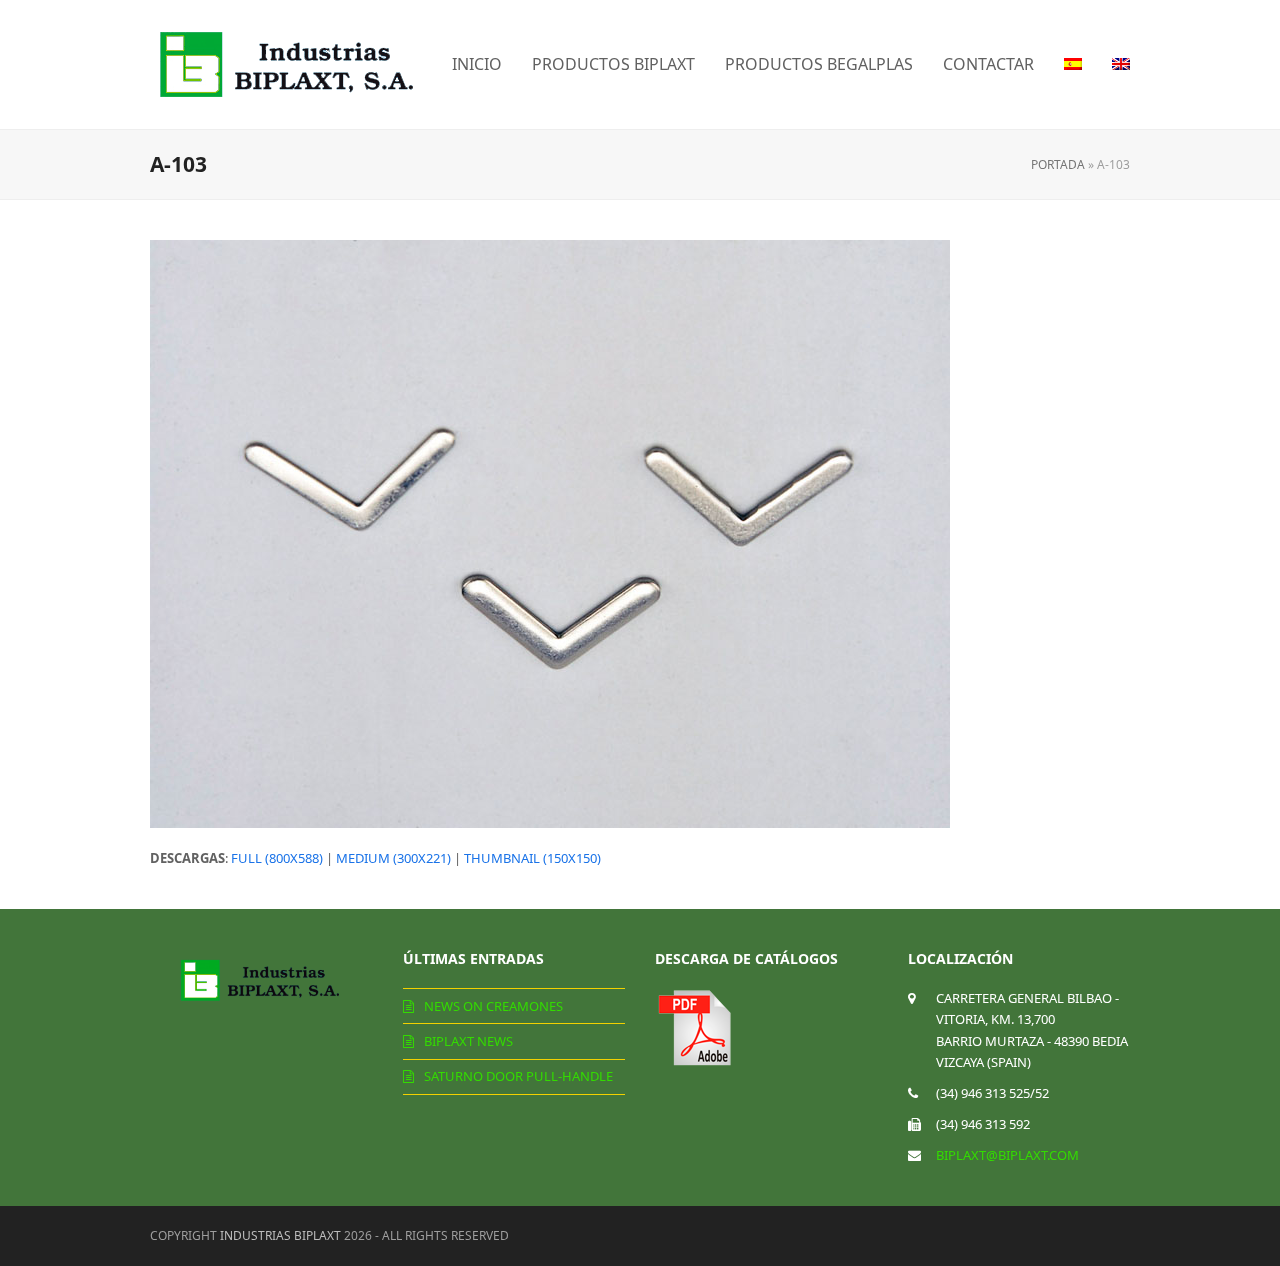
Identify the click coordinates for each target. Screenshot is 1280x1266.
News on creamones (493, 1006)
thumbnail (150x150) (532, 858)
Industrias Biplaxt (280, 1235)
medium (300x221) (393, 858)
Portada (1058, 164)
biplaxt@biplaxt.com (1007, 1155)
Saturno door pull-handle (518, 1076)
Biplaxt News (468, 1041)
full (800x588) (277, 858)
